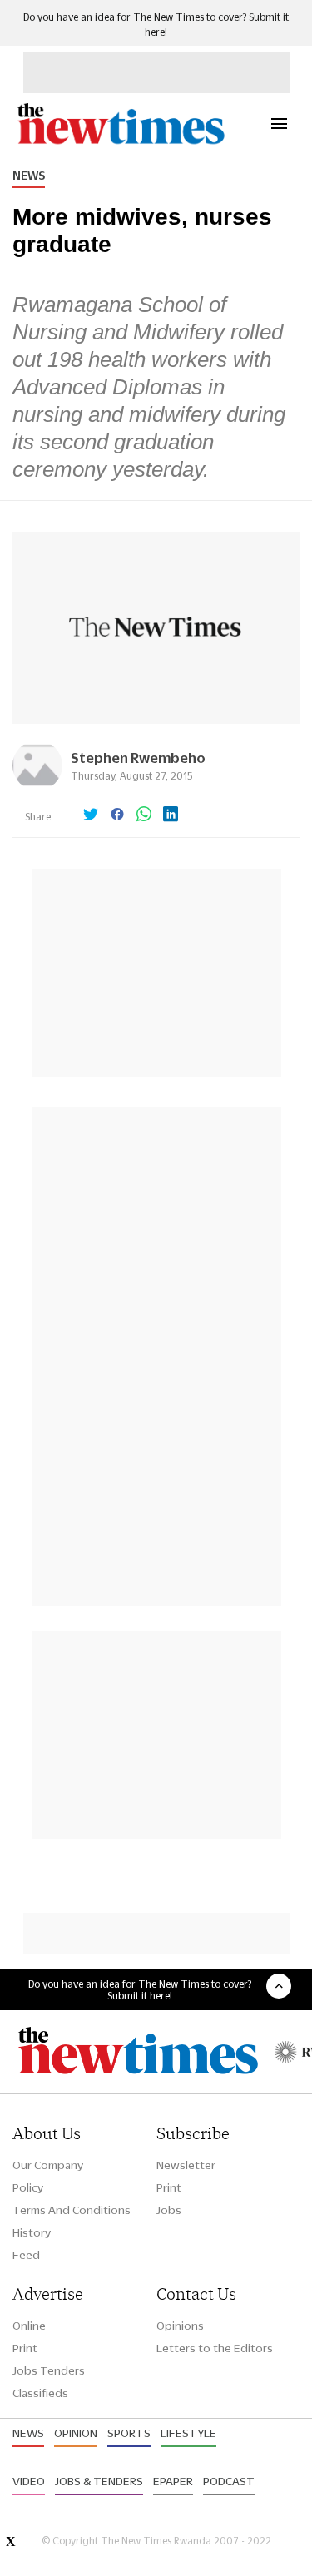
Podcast (229, 2481)
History (32, 2232)
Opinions (180, 2326)
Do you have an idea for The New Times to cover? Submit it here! (140, 1989)
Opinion (76, 2433)
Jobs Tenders (49, 2370)
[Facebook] (117, 815)
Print (169, 2187)
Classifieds (40, 2393)
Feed (26, 2255)
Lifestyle (188, 2433)
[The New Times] (120, 142)
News (29, 176)
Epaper (173, 2481)
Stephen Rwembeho (138, 758)
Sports (129, 2433)
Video (29, 2481)
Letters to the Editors (215, 2348)
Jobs (169, 2210)
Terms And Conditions (72, 2210)
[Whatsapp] (144, 815)
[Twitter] (91, 815)
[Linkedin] (171, 815)
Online (29, 2326)
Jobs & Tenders (99, 2481)
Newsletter (186, 2165)
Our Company (48, 2165)
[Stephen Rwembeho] (37, 786)
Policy (28, 2187)
